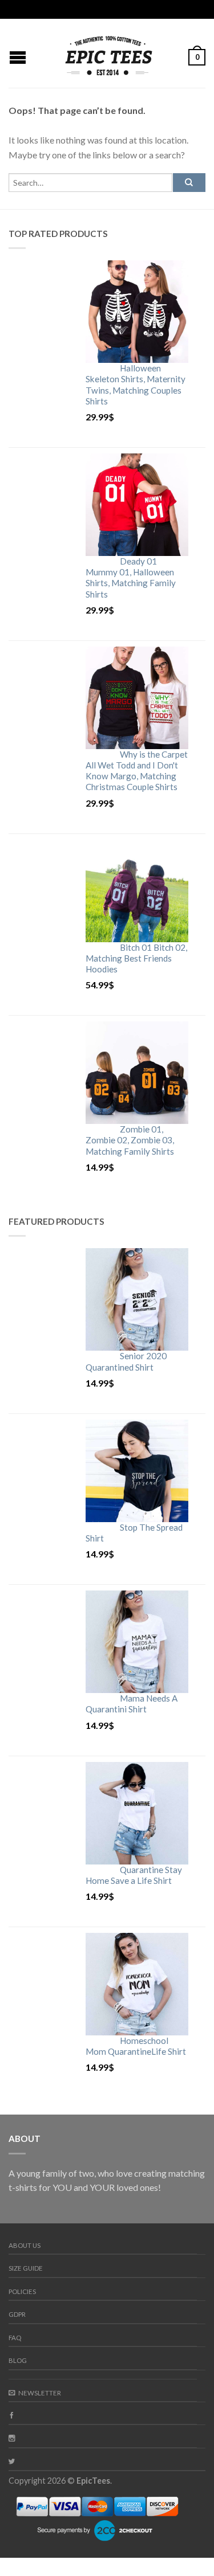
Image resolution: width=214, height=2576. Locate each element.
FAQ (15, 2338)
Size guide (26, 2268)
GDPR (17, 2314)
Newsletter (40, 2393)
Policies (22, 2291)
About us (25, 2245)
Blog (18, 2360)
